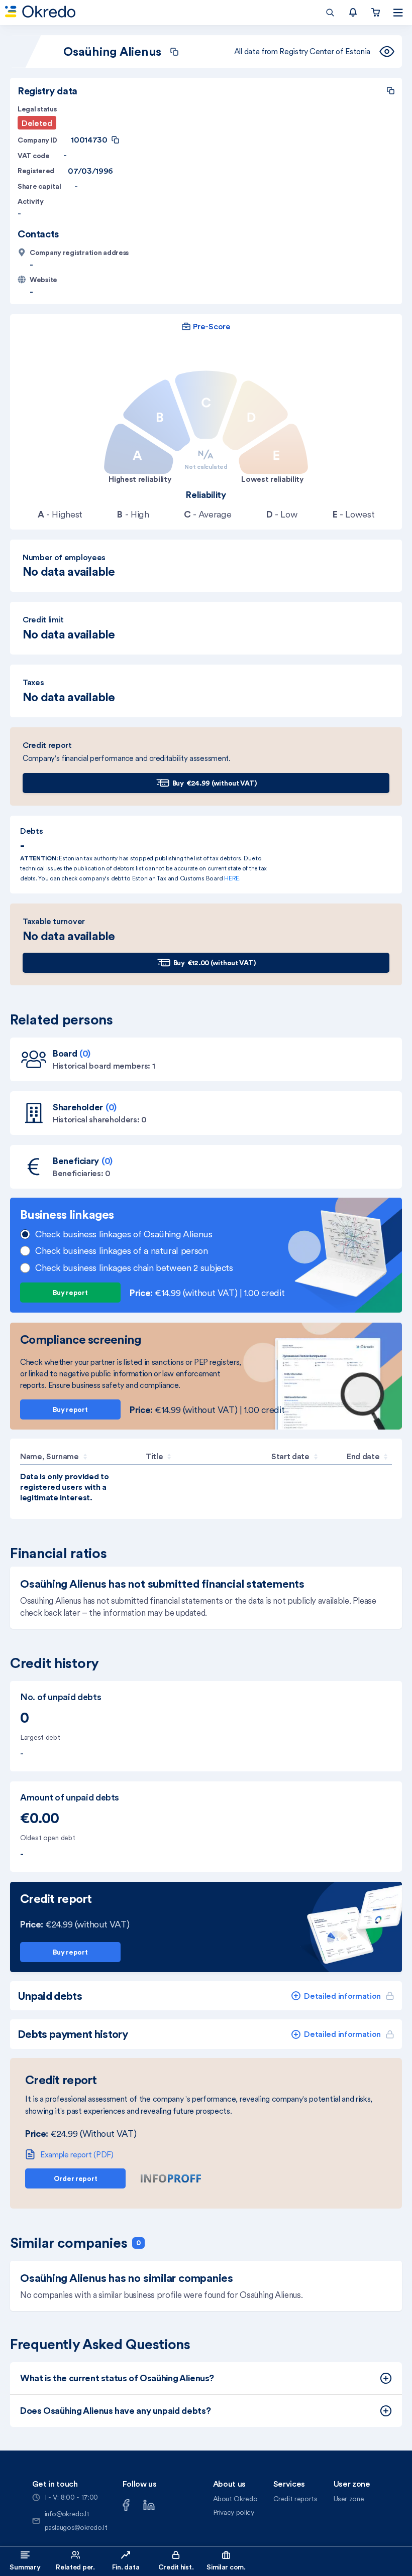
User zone (349, 2499)
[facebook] (126, 2504)
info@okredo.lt (67, 2514)
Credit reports (295, 2499)
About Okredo (235, 2499)
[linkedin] (149, 2504)
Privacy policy (234, 2512)
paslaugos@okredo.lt (76, 2527)
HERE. (232, 878)
